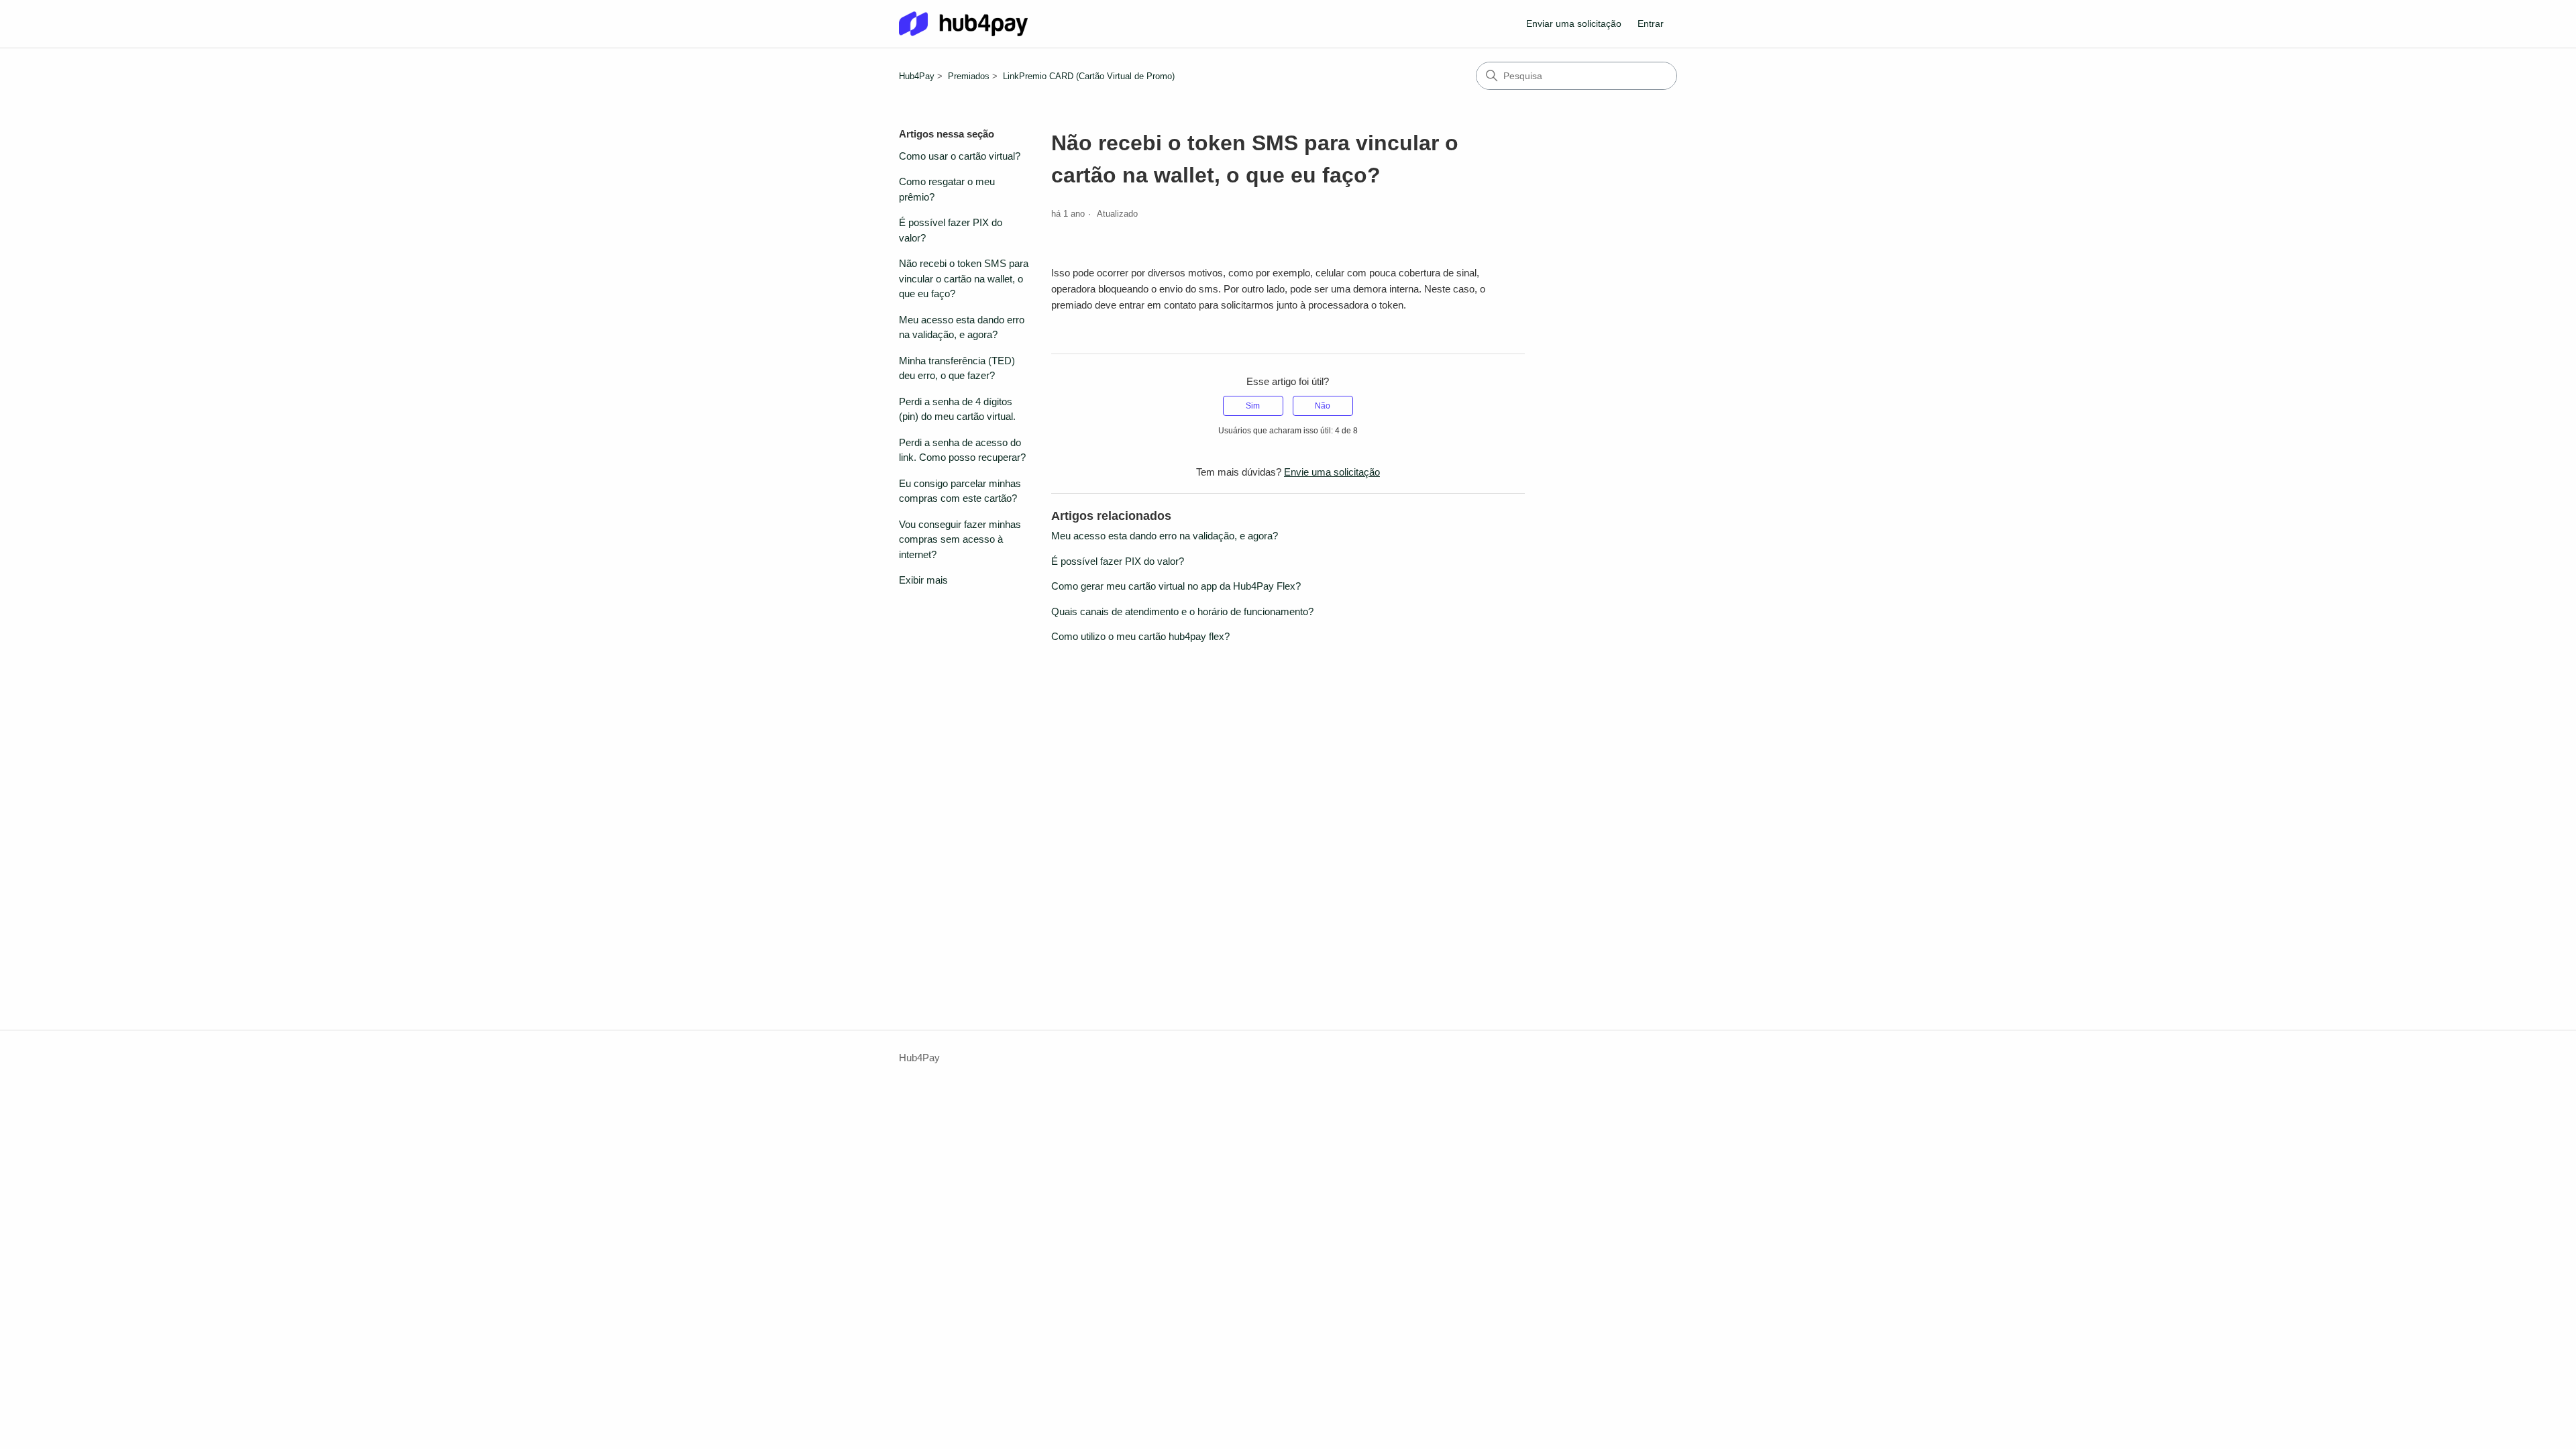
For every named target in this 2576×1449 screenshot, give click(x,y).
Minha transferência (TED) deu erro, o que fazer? (957, 368)
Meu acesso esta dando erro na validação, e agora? (962, 327)
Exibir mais (923, 580)
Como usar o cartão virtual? (960, 156)
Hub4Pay (917, 76)
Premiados (969, 76)
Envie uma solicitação (1332, 472)
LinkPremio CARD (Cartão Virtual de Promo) (1089, 76)
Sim (1253, 406)
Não (1323, 406)
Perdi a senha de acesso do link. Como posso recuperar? (962, 450)
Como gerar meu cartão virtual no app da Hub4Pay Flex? (1176, 586)
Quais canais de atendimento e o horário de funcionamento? (1182, 611)
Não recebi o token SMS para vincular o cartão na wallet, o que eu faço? (964, 278)
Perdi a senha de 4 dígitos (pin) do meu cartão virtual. (957, 409)
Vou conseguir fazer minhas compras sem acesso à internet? (960, 539)
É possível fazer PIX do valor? (951, 230)
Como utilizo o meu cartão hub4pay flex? (1140, 636)
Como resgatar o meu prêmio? (947, 189)
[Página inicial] (963, 24)
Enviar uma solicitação (1574, 23)
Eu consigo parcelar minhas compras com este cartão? (960, 491)
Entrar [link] (1651, 23)
